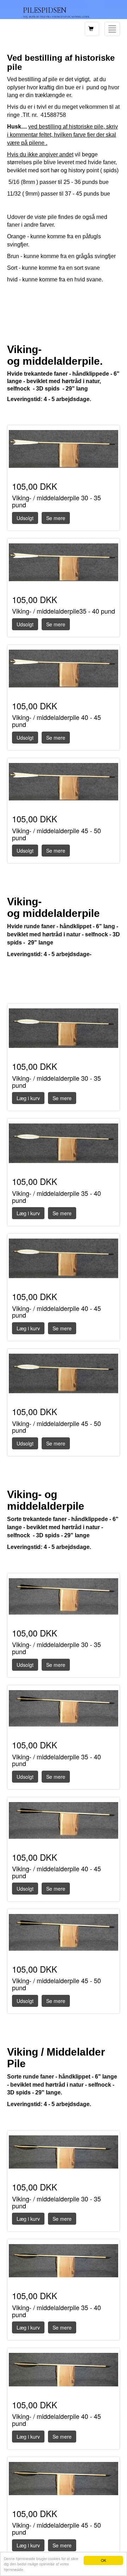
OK (104, 2560)
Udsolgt (25, 518)
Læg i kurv (28, 1098)
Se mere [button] (56, 518)
